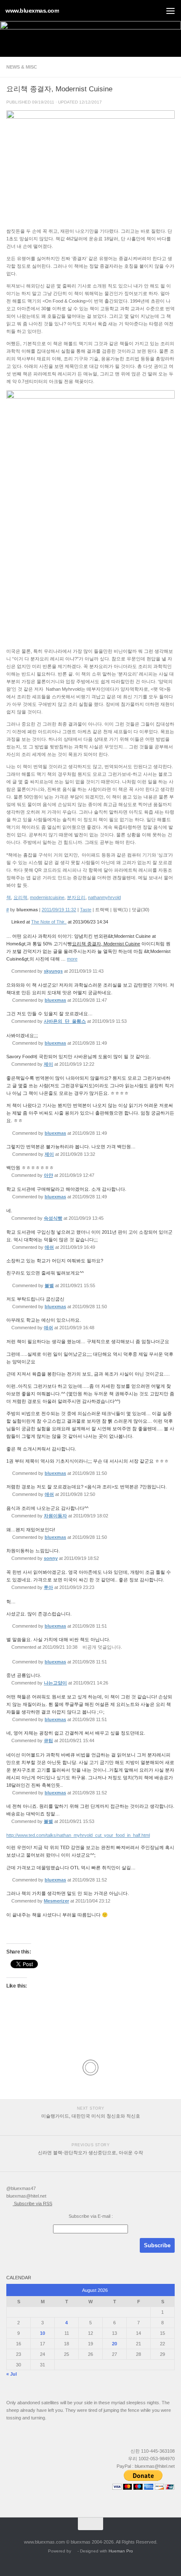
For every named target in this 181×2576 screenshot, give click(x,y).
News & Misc (22, 67)
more (72, 959)
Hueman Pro (121, 2551)
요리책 (20, 897)
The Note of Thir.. (49, 922)
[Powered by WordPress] (75, 2551)
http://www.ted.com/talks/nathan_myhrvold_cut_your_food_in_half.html (78, 1835)
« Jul (12, 2374)
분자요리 (76, 897)
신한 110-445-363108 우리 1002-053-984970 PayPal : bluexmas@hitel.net (146, 2459)
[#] (8, 922)
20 (114, 2344)
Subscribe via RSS (32, 2203)
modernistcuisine (47, 897)
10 (43, 2333)
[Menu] (170, 11)
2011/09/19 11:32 (59, 910)
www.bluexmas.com (32, 11)
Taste (86, 910)
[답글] (107, 971)
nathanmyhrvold (104, 897)
